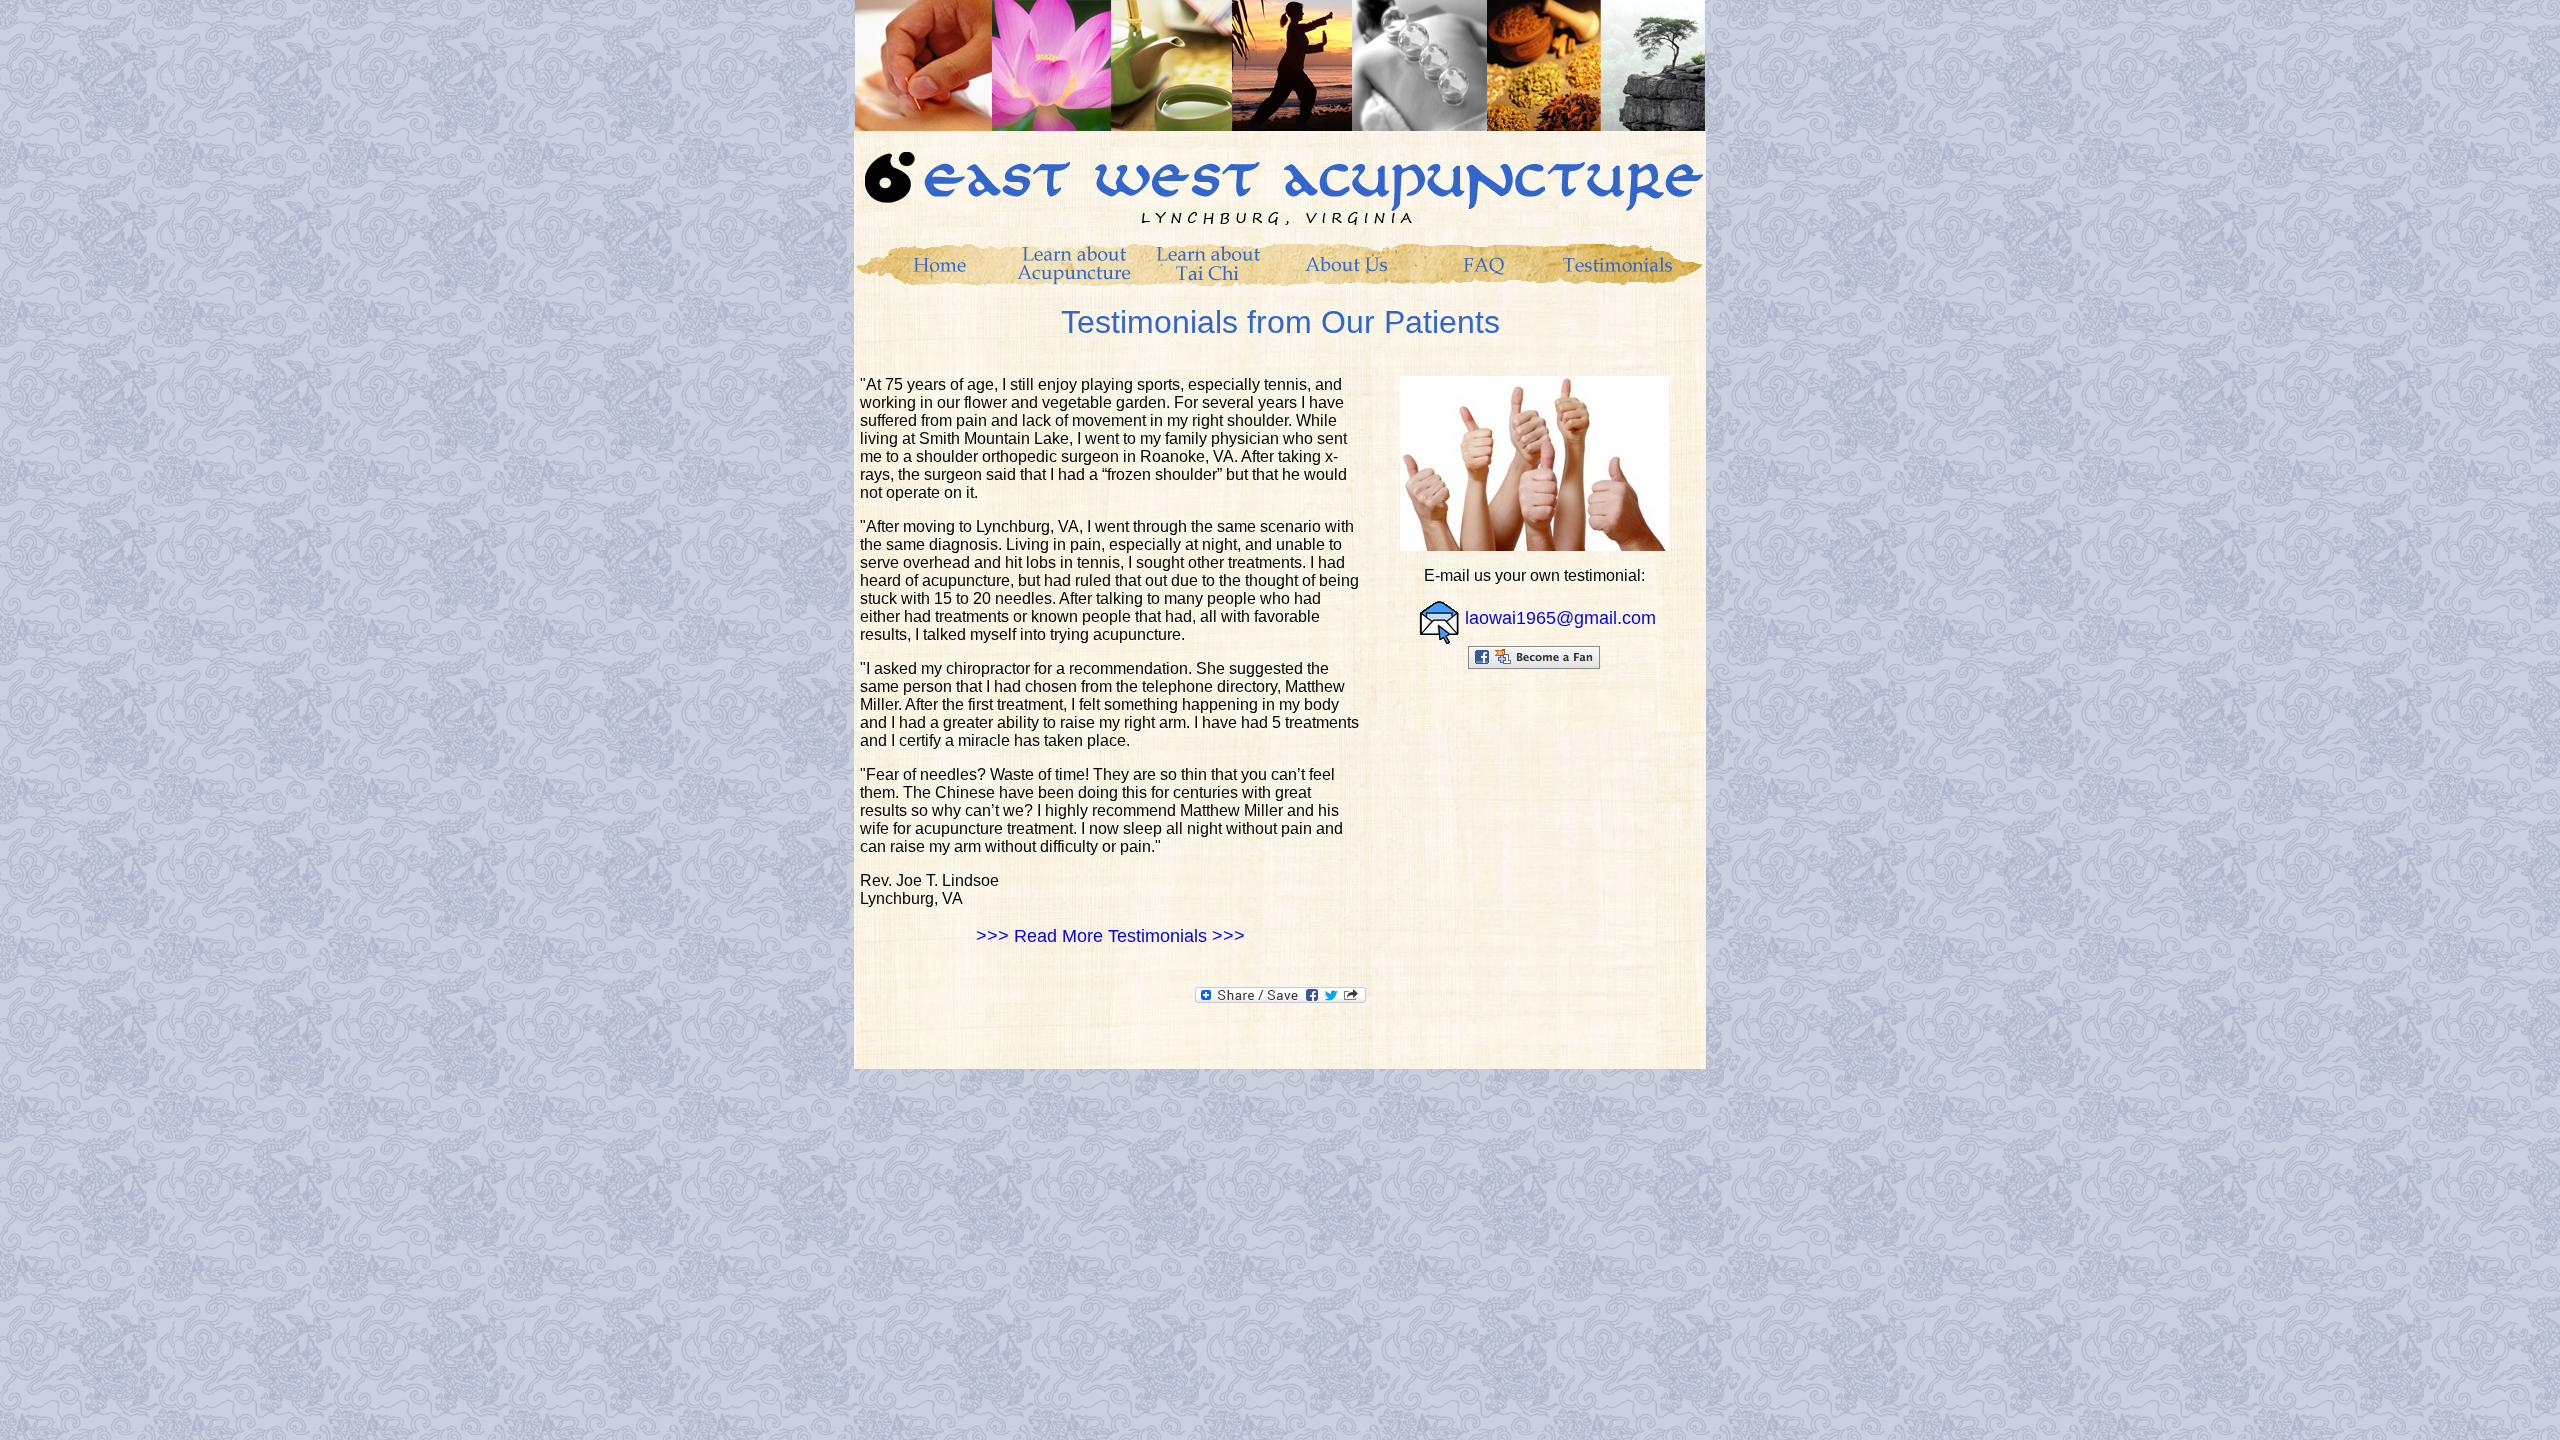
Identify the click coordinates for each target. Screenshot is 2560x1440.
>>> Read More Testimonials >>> (1110, 936)
